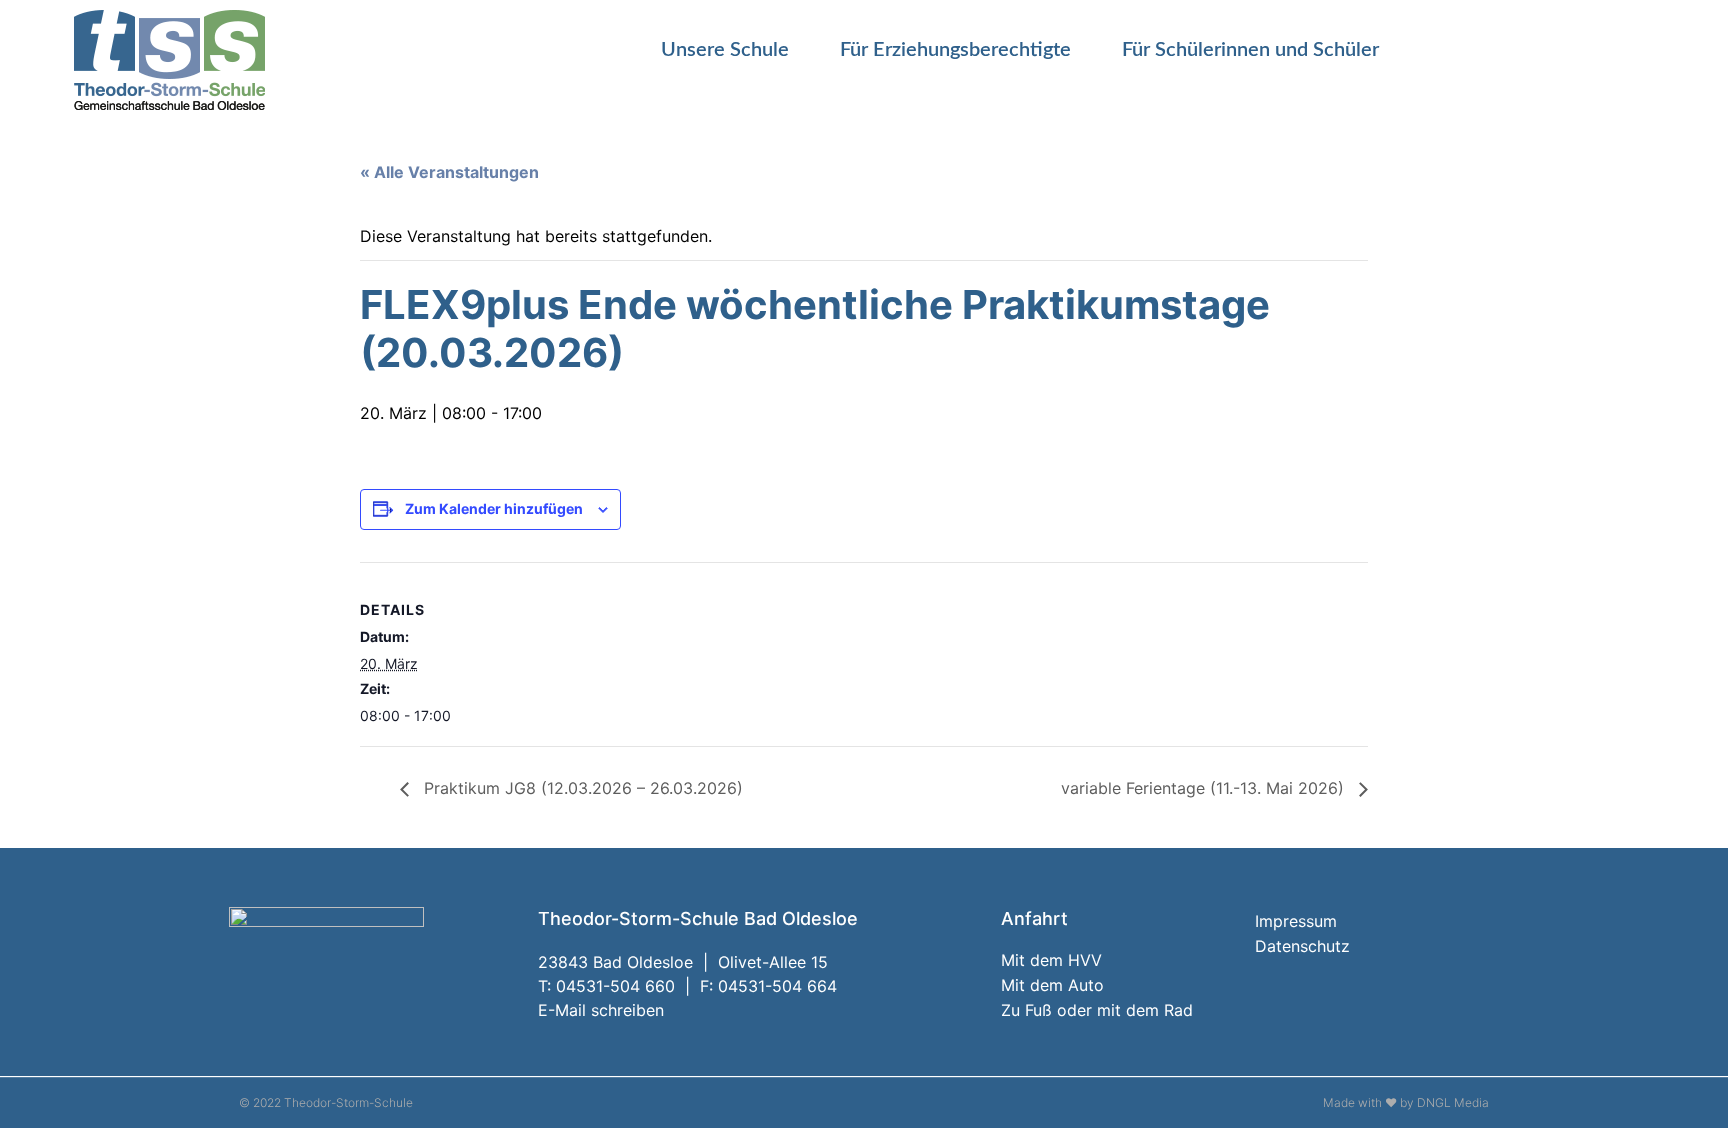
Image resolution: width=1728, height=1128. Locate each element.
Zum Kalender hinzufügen (494, 508)
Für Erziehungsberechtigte (955, 50)
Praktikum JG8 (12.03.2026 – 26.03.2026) (581, 788)
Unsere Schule (725, 50)
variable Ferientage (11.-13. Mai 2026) (1205, 788)
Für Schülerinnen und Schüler (1250, 50)
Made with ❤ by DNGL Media (1406, 1102)
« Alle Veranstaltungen (449, 172)
